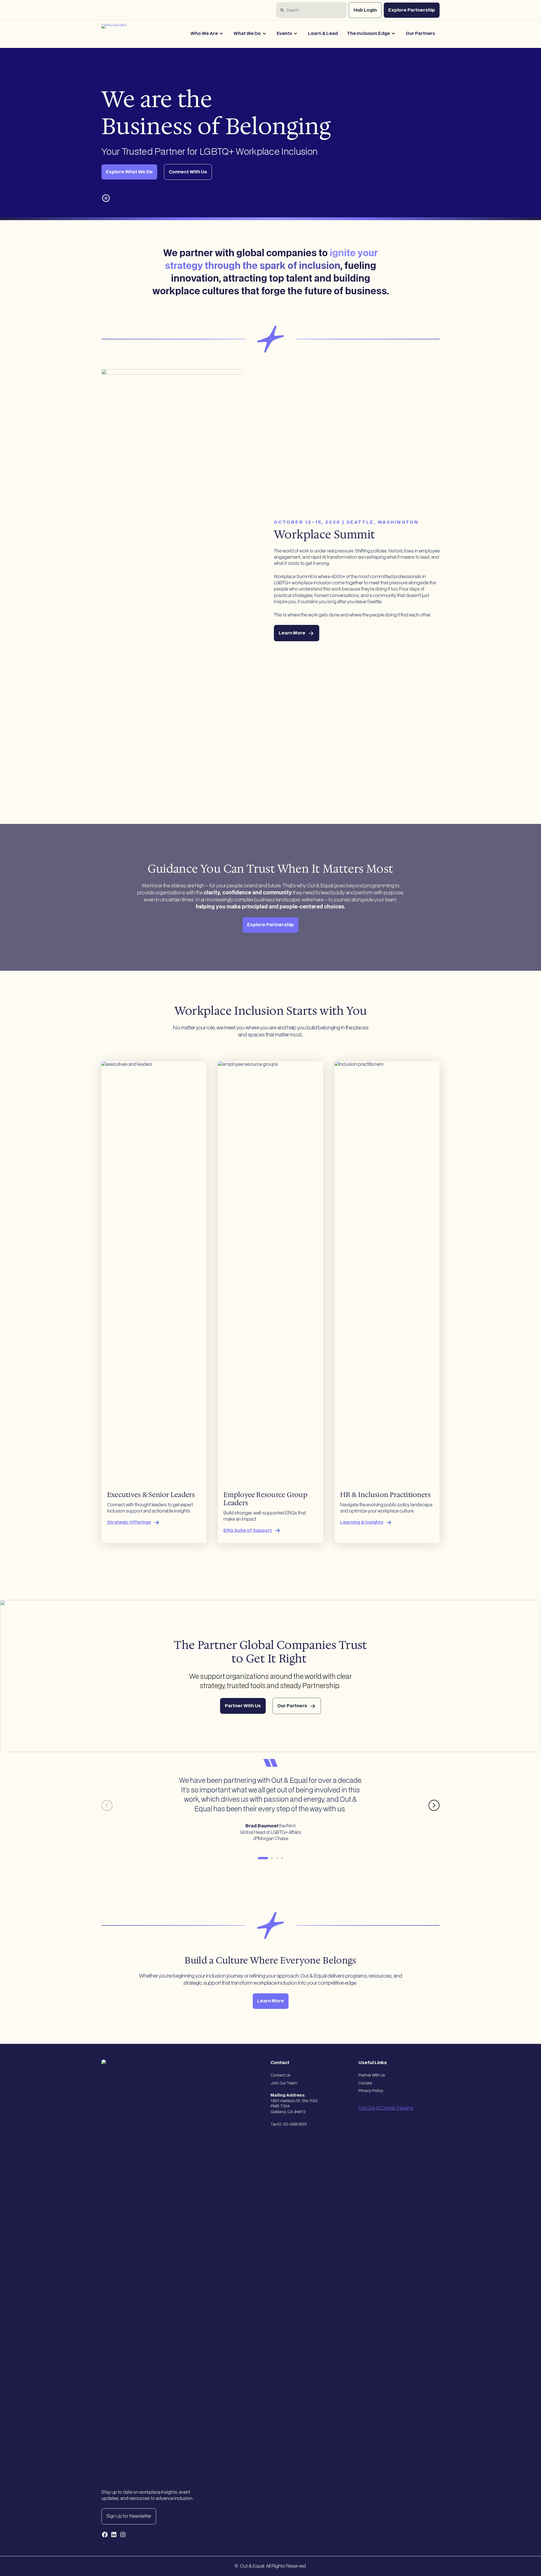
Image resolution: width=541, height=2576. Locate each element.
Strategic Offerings (129, 1522)
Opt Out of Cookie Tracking (386, 2108)
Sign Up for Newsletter (129, 2516)
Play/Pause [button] (106, 198)
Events (284, 34)
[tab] (263, 1858)
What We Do (247, 34)
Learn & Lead (323, 34)
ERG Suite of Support (248, 1531)
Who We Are (204, 34)
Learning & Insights (362, 1522)
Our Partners (420, 34)
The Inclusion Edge (368, 34)
